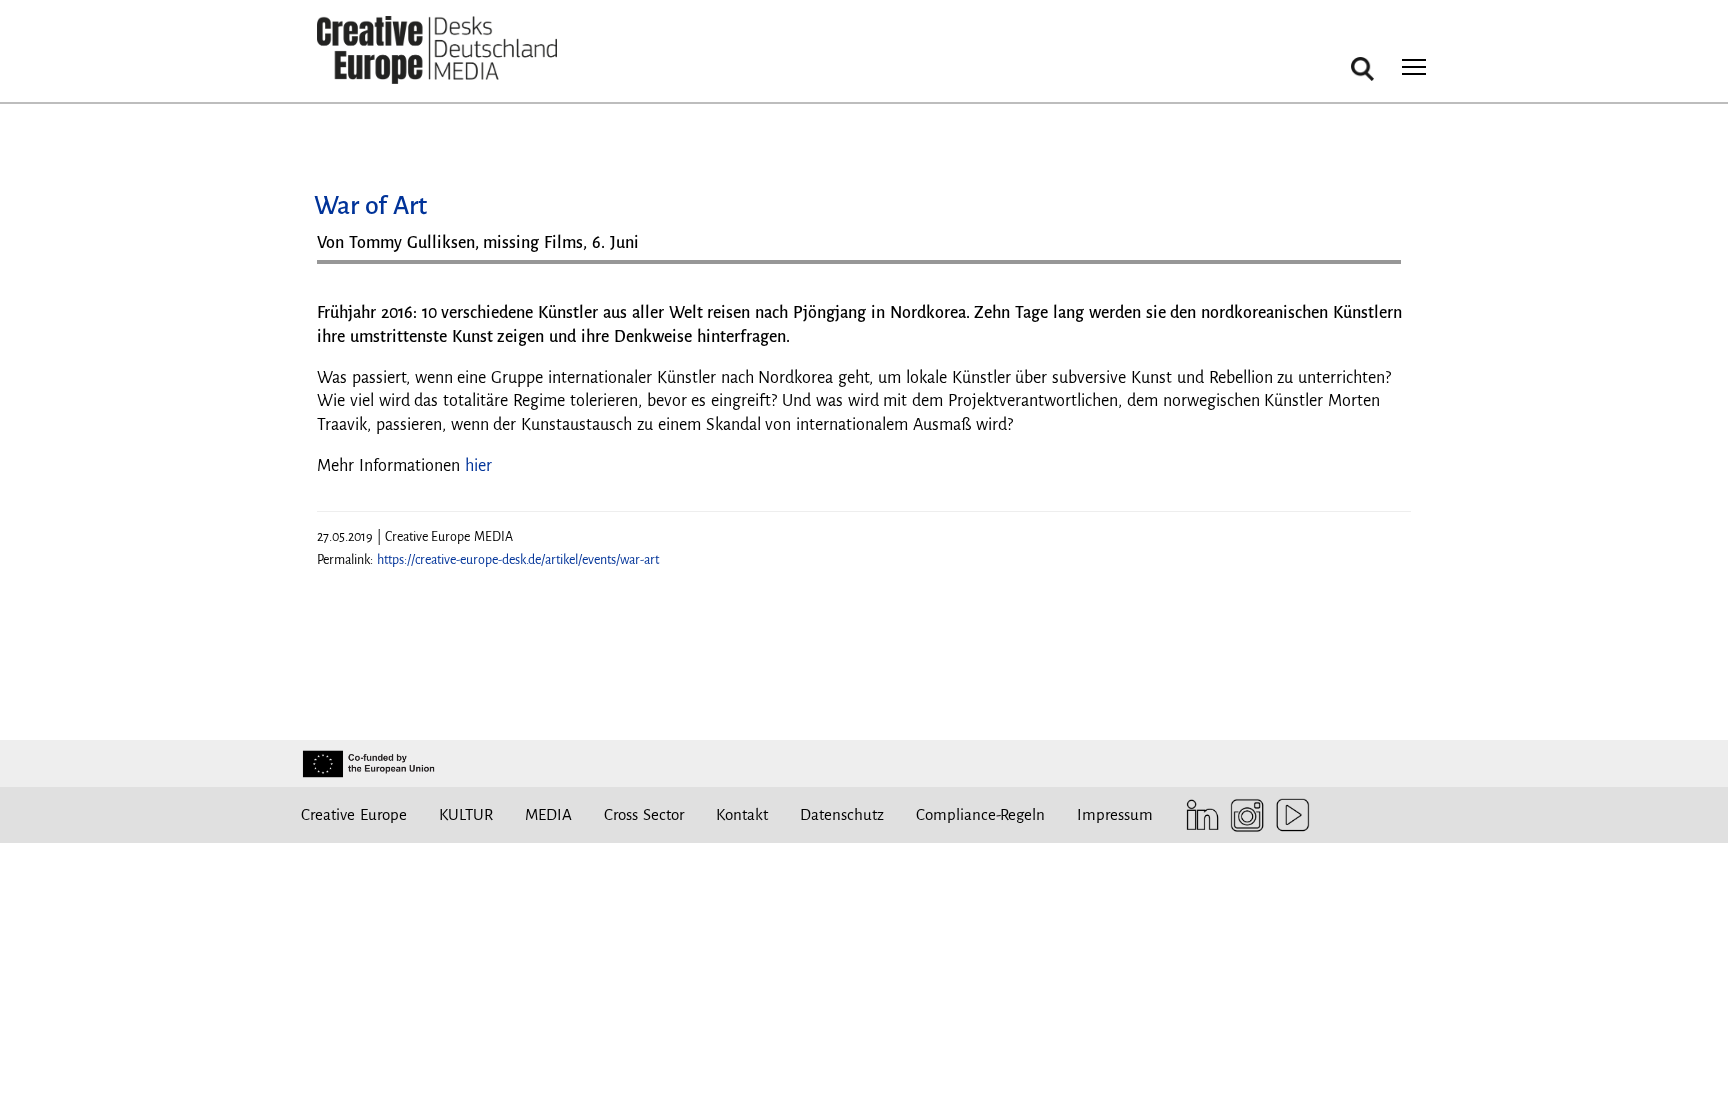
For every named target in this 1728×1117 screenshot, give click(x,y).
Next (1376, 269)
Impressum (1115, 814)
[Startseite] (437, 50)
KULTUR (466, 814)
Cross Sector (644, 814)
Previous (352, 269)
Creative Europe (354, 814)
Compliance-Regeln (980, 814)
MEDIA (548, 814)
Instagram (1242, 815)
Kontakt (742, 814)
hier (478, 466)
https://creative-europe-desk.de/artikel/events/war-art (518, 560)
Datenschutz (842, 814)
